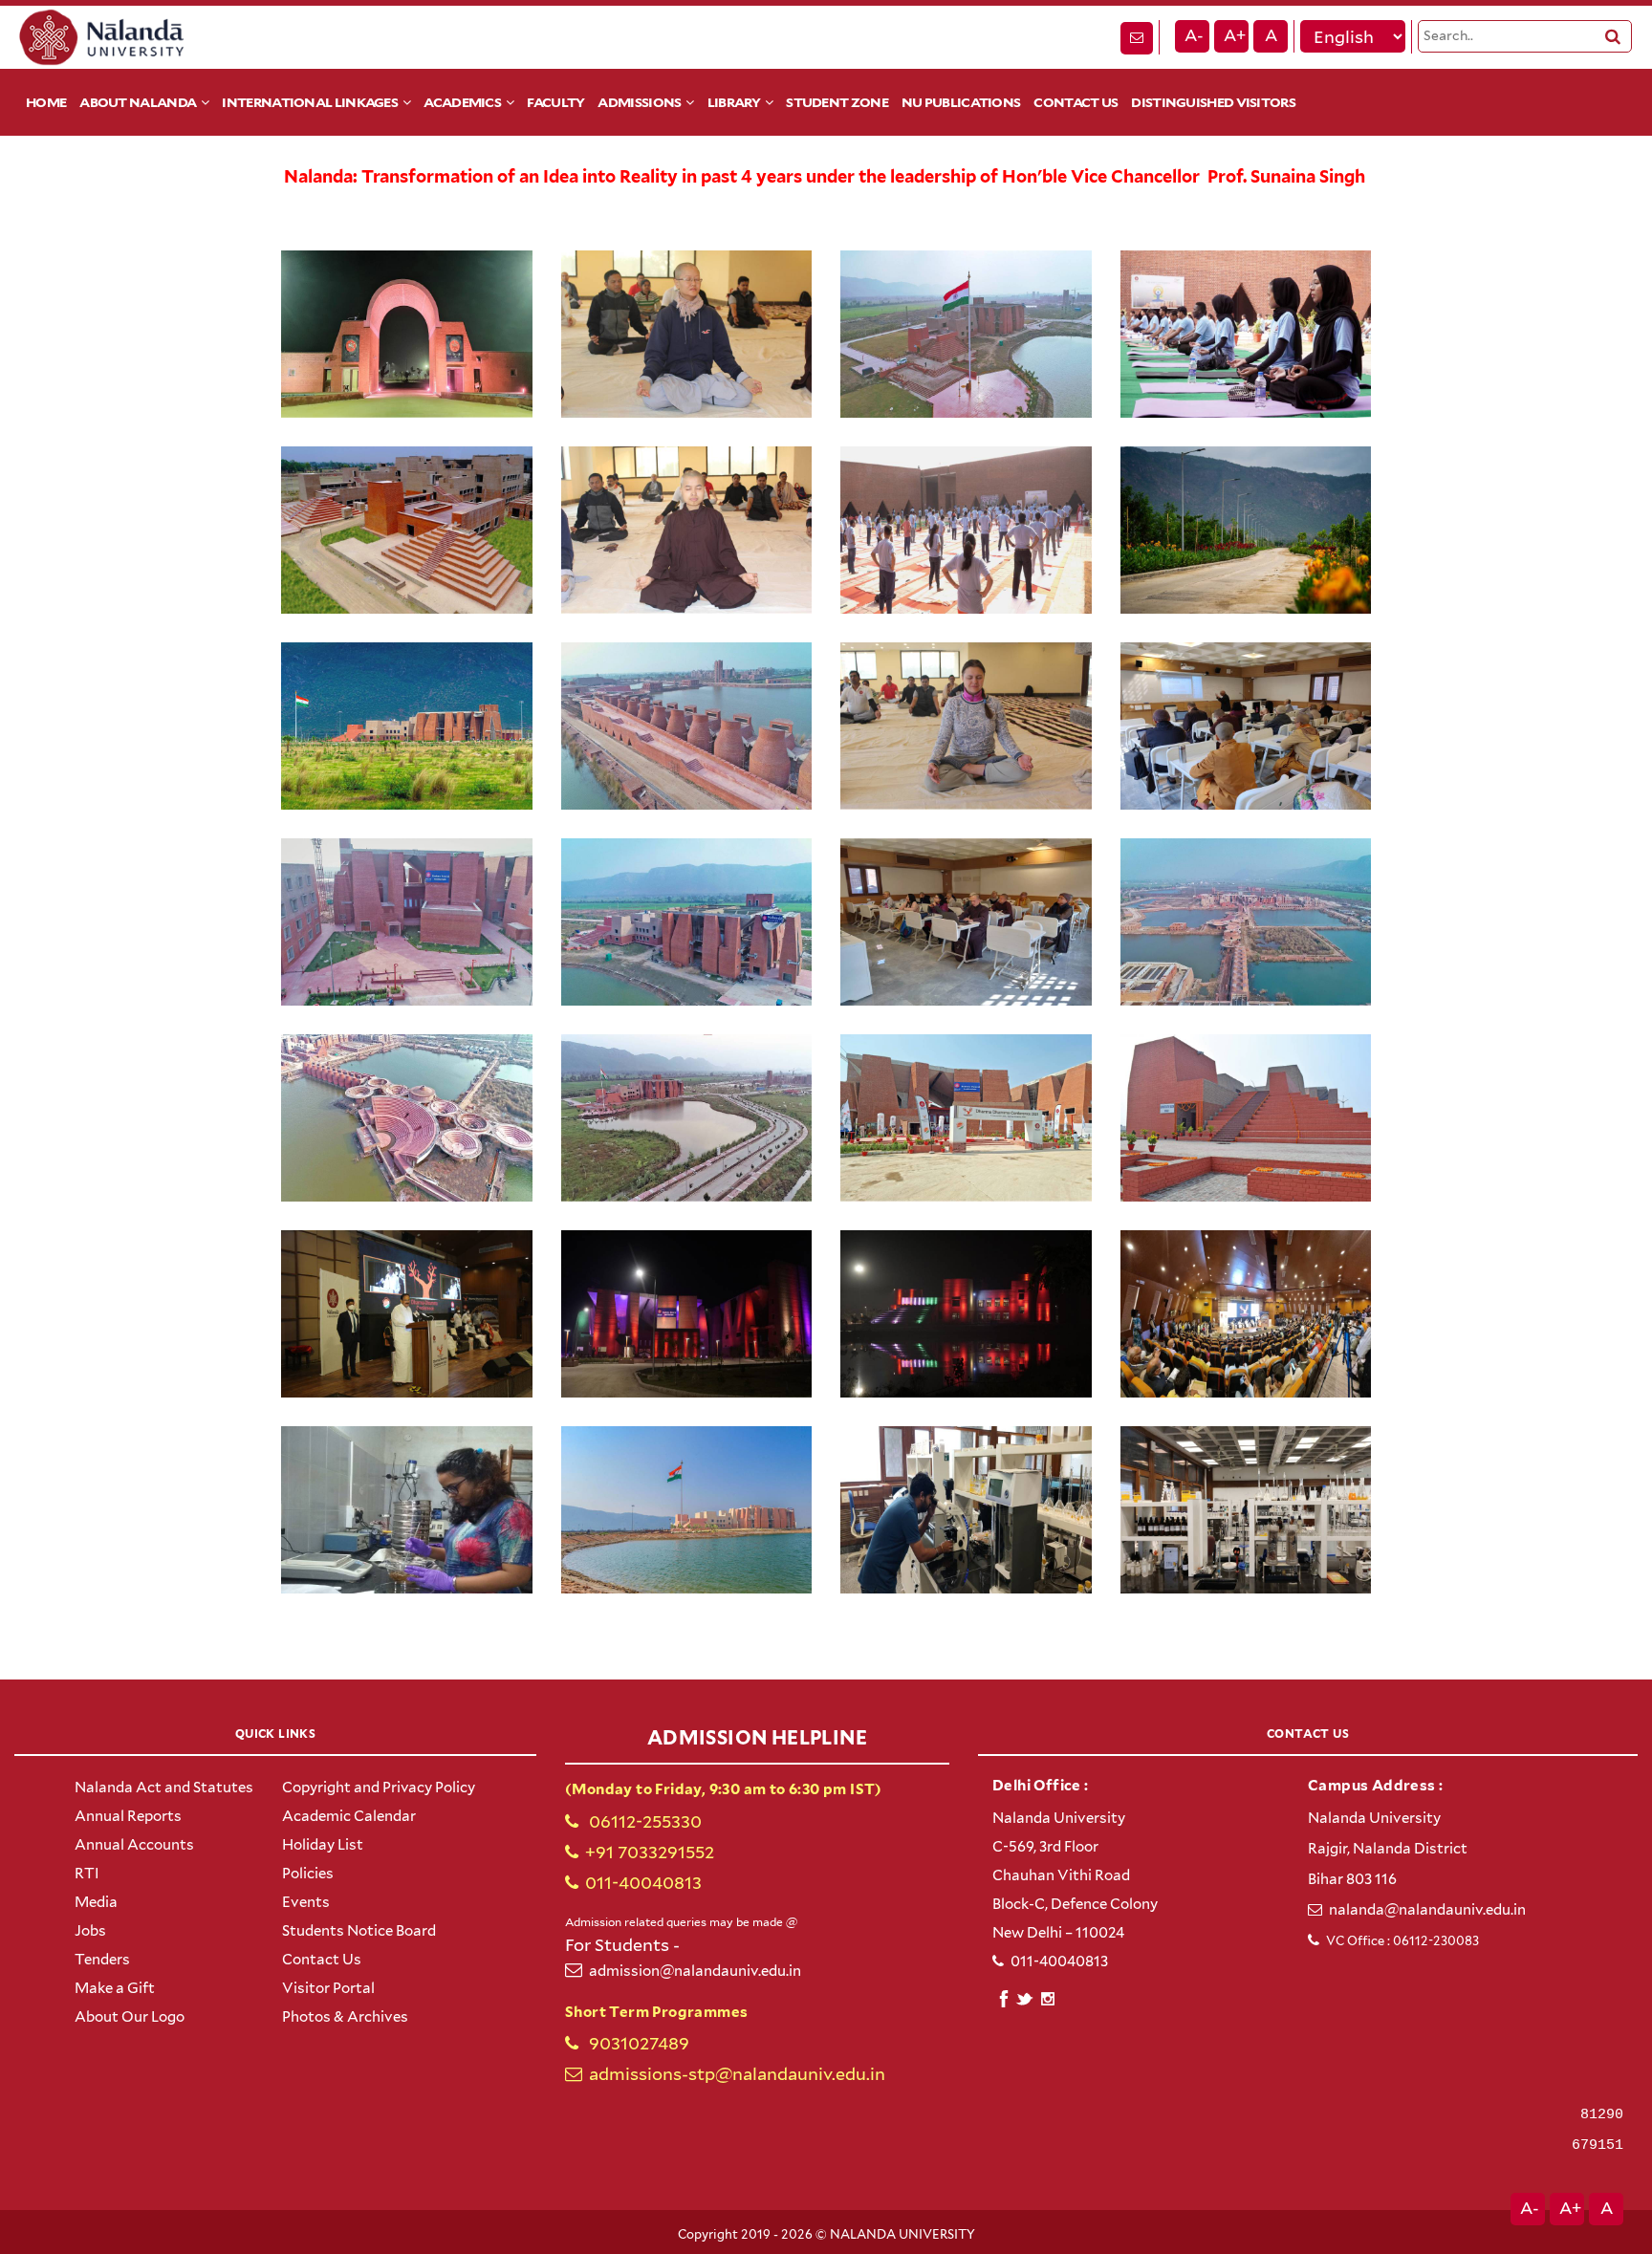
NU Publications (961, 102)
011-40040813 (643, 1883)
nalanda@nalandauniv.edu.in (1427, 1910)
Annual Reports (128, 1816)
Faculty (555, 102)
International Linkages (310, 102)
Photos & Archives (345, 2017)
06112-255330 (643, 1821)
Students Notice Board (359, 1931)
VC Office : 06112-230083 (1402, 1941)
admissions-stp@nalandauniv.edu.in (737, 2074)
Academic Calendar (349, 1816)
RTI (87, 1874)
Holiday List (323, 1845)
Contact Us (1076, 102)
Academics (462, 102)
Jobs (90, 1931)
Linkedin (1025, 1996)
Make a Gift (115, 1988)
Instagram (1047, 1999)
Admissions (639, 102)
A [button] (1271, 35)
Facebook (1003, 1996)
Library (734, 102)
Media (96, 1902)
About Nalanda (138, 102)
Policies (308, 1874)
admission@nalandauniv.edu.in (695, 1971)
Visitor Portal (328, 1988)
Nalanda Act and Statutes (164, 1788)
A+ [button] (1235, 35)
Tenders (102, 1960)
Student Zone (837, 102)
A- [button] (1194, 35)
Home (46, 102)
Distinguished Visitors (1213, 102)
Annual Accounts (134, 1845)
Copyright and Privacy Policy (379, 1788)
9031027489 (637, 2043)
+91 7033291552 (650, 1852)
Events (306, 1902)
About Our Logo (130, 2017)
